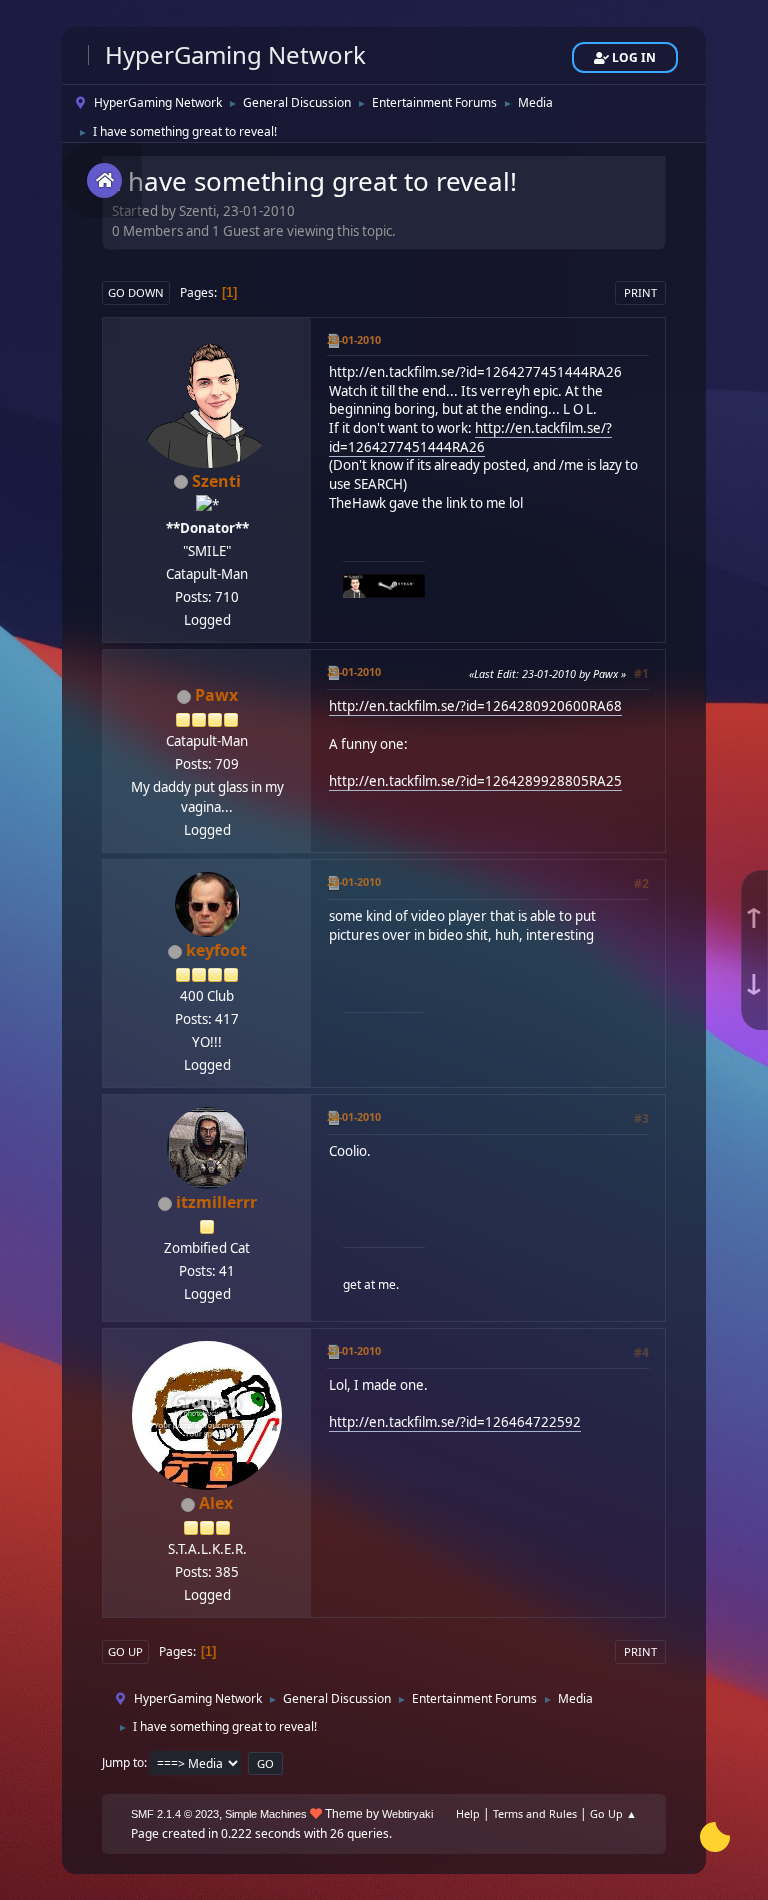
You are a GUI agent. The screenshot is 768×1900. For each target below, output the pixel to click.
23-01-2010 (354, 339)
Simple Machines (266, 1814)
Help (468, 1813)
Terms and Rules (535, 1813)
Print (640, 292)
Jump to (123, 1762)
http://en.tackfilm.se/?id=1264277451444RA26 (475, 372)
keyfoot (216, 950)
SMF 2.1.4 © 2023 (175, 1814)
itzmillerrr (216, 1202)
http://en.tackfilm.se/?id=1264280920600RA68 (475, 706)
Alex (216, 1503)
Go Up (125, 1651)
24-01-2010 (354, 1116)
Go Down (136, 292)
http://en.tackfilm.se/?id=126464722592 (455, 1422)
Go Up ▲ (613, 1813)
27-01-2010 (354, 1350)
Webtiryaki (407, 1814)
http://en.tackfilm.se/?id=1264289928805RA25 (475, 781)
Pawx (216, 695)
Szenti (216, 481)
